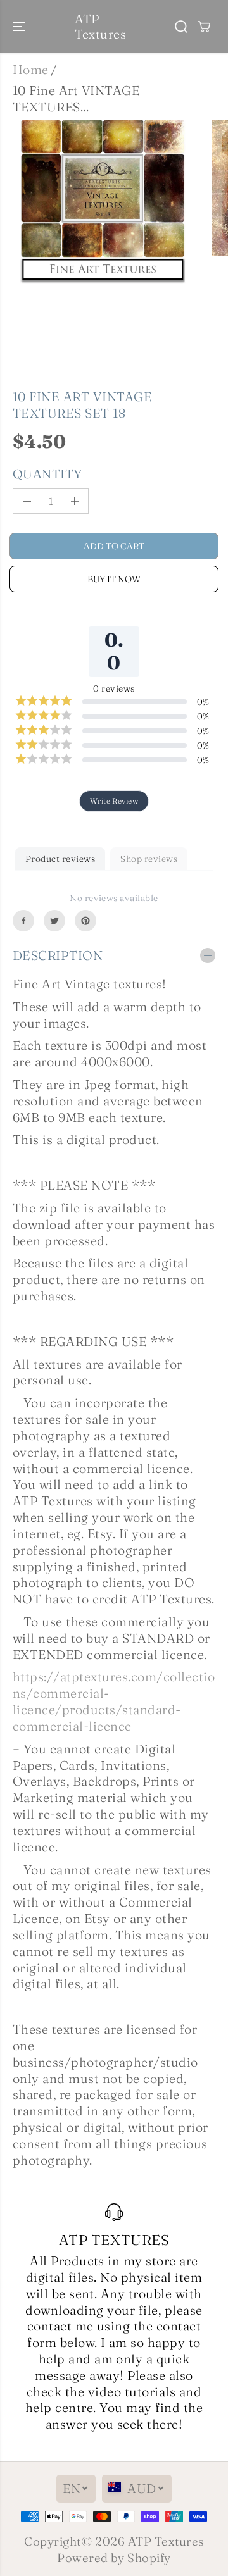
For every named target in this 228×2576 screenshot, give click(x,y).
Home (31, 70)
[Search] (181, 27)
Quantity (47, 474)
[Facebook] (23, 921)
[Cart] (204, 27)
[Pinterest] (85, 921)
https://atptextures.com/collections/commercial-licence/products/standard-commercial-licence (114, 1701)
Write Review (114, 801)
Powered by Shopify (114, 2558)
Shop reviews (149, 859)
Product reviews (60, 859)
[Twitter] (54, 921)
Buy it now (114, 579)
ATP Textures (166, 2542)
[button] (20, 27)
